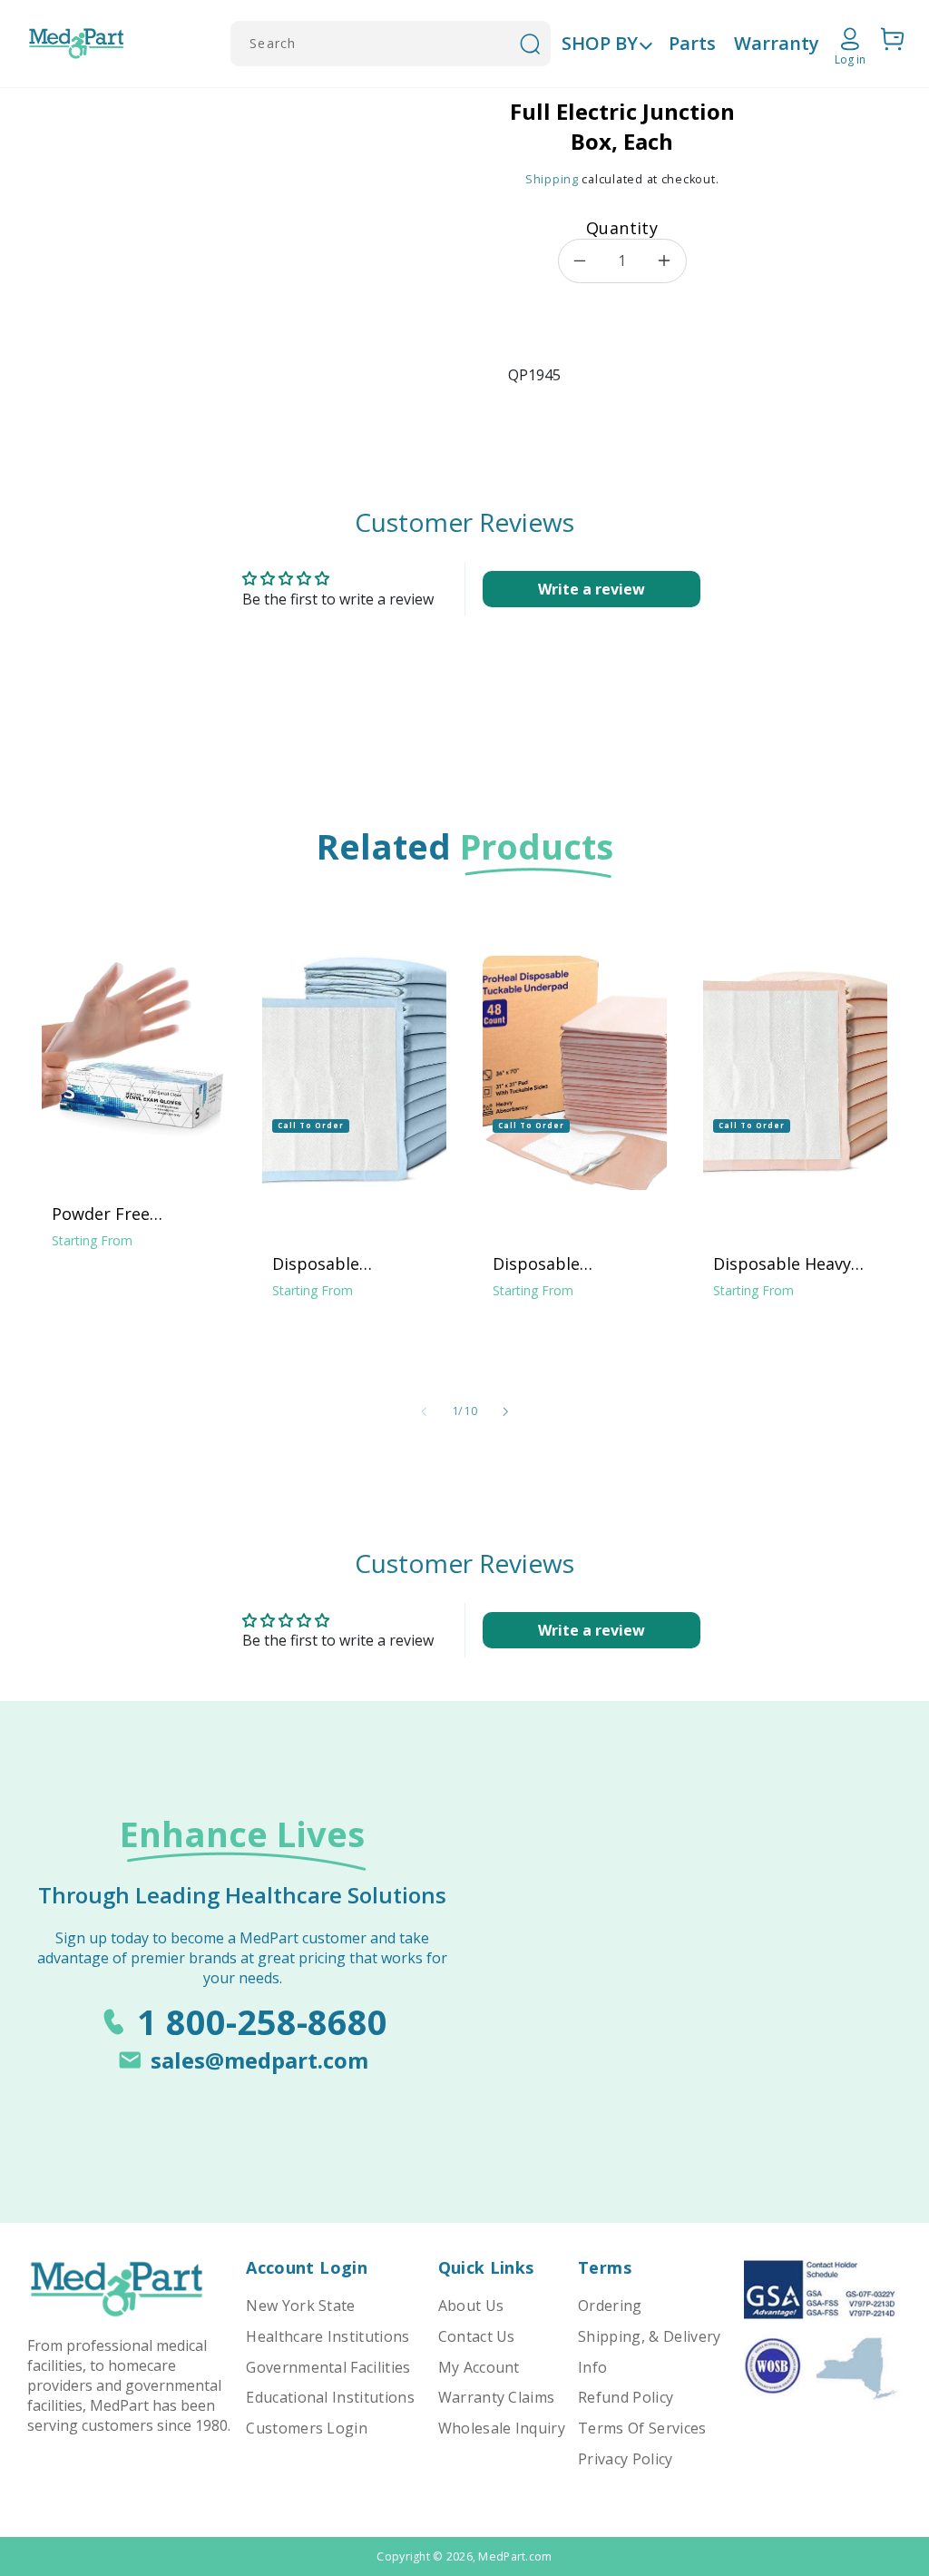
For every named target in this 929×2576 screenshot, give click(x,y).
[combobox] (391, 44)
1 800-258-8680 (262, 2021)
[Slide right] (505, 1411)
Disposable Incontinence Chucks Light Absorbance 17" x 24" (352, 1263)
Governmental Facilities (328, 2367)
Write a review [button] (592, 589)
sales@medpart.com (259, 2060)
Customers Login (307, 2428)
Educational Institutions (330, 2397)
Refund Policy (626, 2397)
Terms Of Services (642, 2428)
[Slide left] (424, 1411)
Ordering (610, 2306)
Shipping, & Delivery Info (649, 2352)
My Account (479, 2367)
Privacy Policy (625, 2459)
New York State (300, 2306)
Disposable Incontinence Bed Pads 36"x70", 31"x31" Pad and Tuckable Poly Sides (575, 1263)
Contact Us (477, 2336)
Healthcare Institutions (328, 2336)
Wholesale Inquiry (502, 2428)
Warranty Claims (497, 2397)
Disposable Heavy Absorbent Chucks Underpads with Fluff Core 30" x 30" (796, 1263)
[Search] (530, 44)
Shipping (552, 179)
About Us (471, 2306)
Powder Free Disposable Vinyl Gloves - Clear (116, 1214)
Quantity (622, 228)
